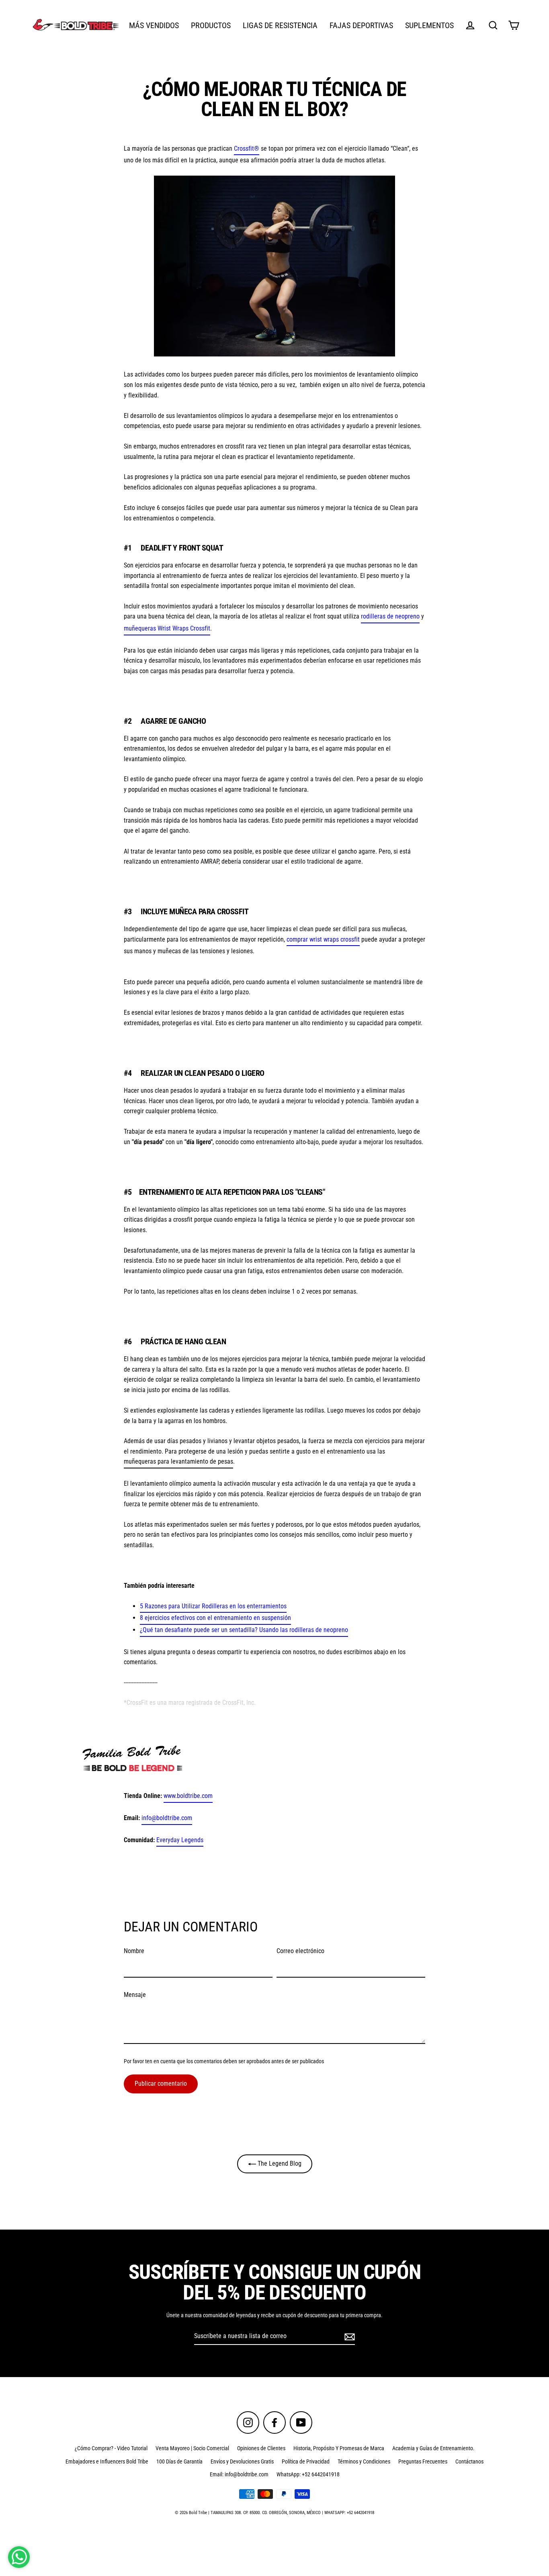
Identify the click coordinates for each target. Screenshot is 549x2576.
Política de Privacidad (306, 2461)
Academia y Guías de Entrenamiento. (433, 2448)
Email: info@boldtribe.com (239, 2474)
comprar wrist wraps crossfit (323, 939)
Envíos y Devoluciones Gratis (242, 2461)
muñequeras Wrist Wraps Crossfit (167, 628)
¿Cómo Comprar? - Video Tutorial (111, 2448)
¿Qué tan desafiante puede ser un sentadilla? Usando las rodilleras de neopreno (244, 1630)
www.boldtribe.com (188, 1796)
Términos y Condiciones (364, 2461)
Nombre (134, 1951)
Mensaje (135, 1995)
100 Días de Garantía (179, 2461)
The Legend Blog (279, 2163)
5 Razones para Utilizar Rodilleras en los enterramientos (213, 1606)
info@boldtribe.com (167, 1818)
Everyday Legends (180, 1840)
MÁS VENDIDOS (154, 26)
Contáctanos (469, 2461)
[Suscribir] (348, 2336)
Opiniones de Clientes (261, 2448)
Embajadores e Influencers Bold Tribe (107, 2461)
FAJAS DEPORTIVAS (361, 26)
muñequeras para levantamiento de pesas (178, 1461)
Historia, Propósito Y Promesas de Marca (339, 2448)
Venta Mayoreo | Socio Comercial (192, 2448)
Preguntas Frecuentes (423, 2461)
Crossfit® (247, 148)
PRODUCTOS (211, 26)
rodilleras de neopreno (390, 616)
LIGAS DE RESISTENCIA (280, 26)
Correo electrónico (300, 1951)
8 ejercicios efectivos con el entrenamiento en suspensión (215, 1618)
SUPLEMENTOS (429, 26)
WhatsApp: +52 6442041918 (308, 2474)
